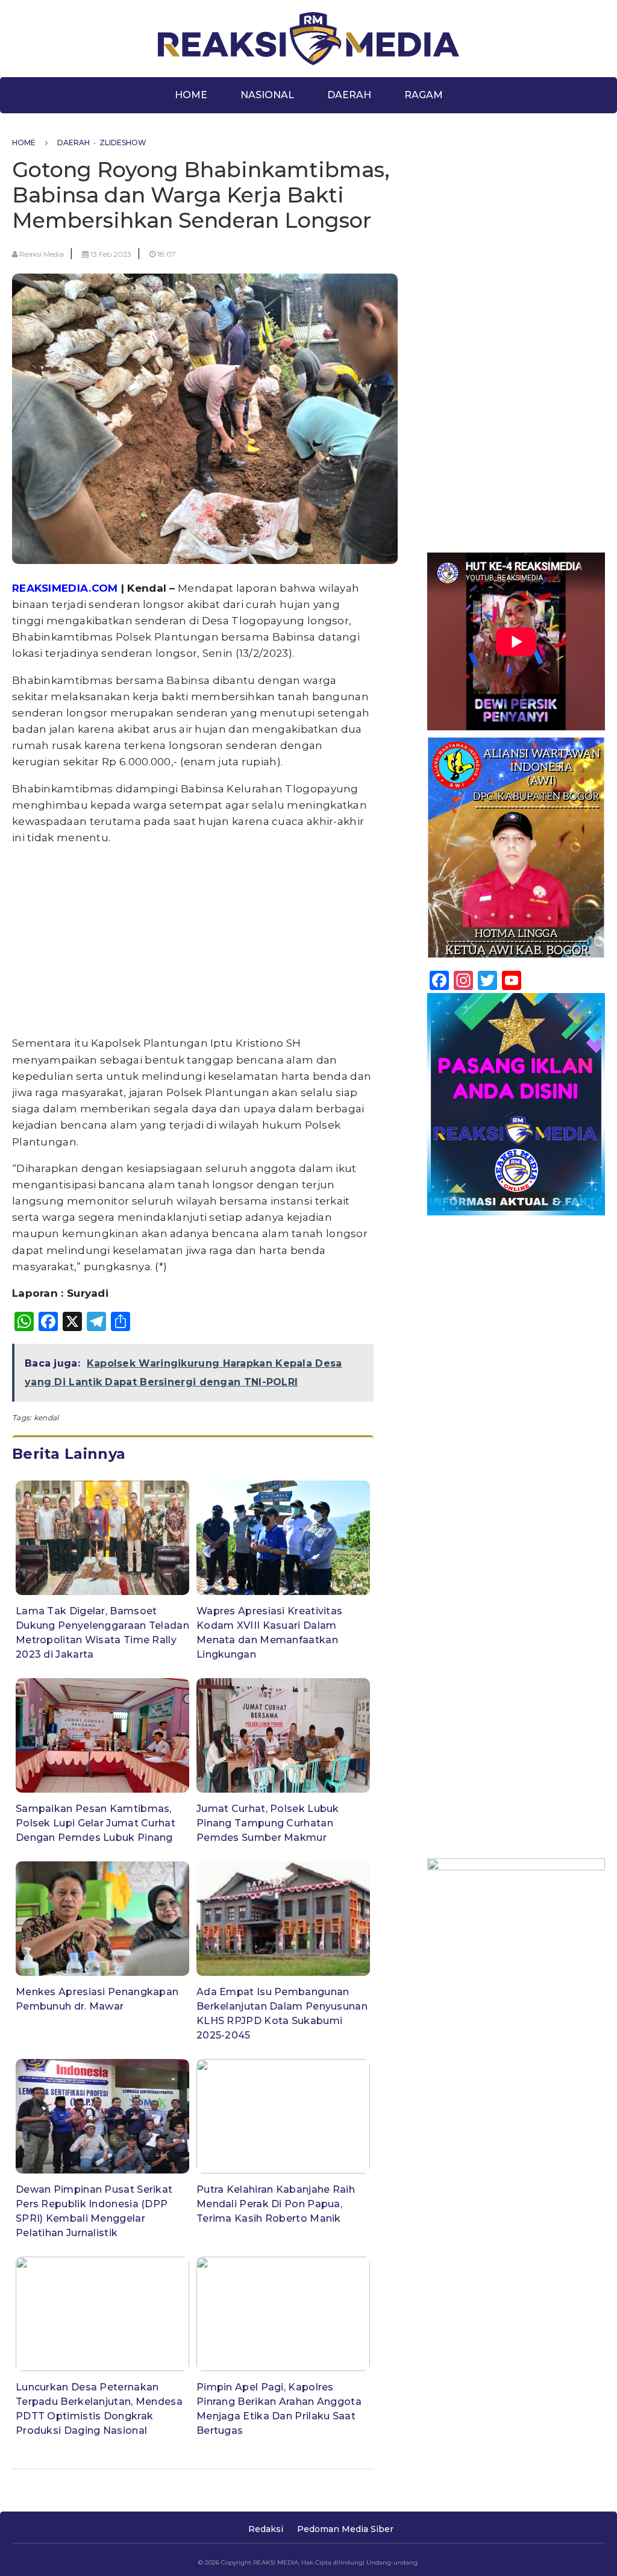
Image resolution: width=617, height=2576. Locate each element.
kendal (46, 1418)
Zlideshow (123, 143)
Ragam (424, 95)
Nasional (267, 95)
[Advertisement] (193, 941)
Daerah (349, 95)
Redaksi (266, 2529)
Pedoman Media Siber (345, 2529)
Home (191, 95)
